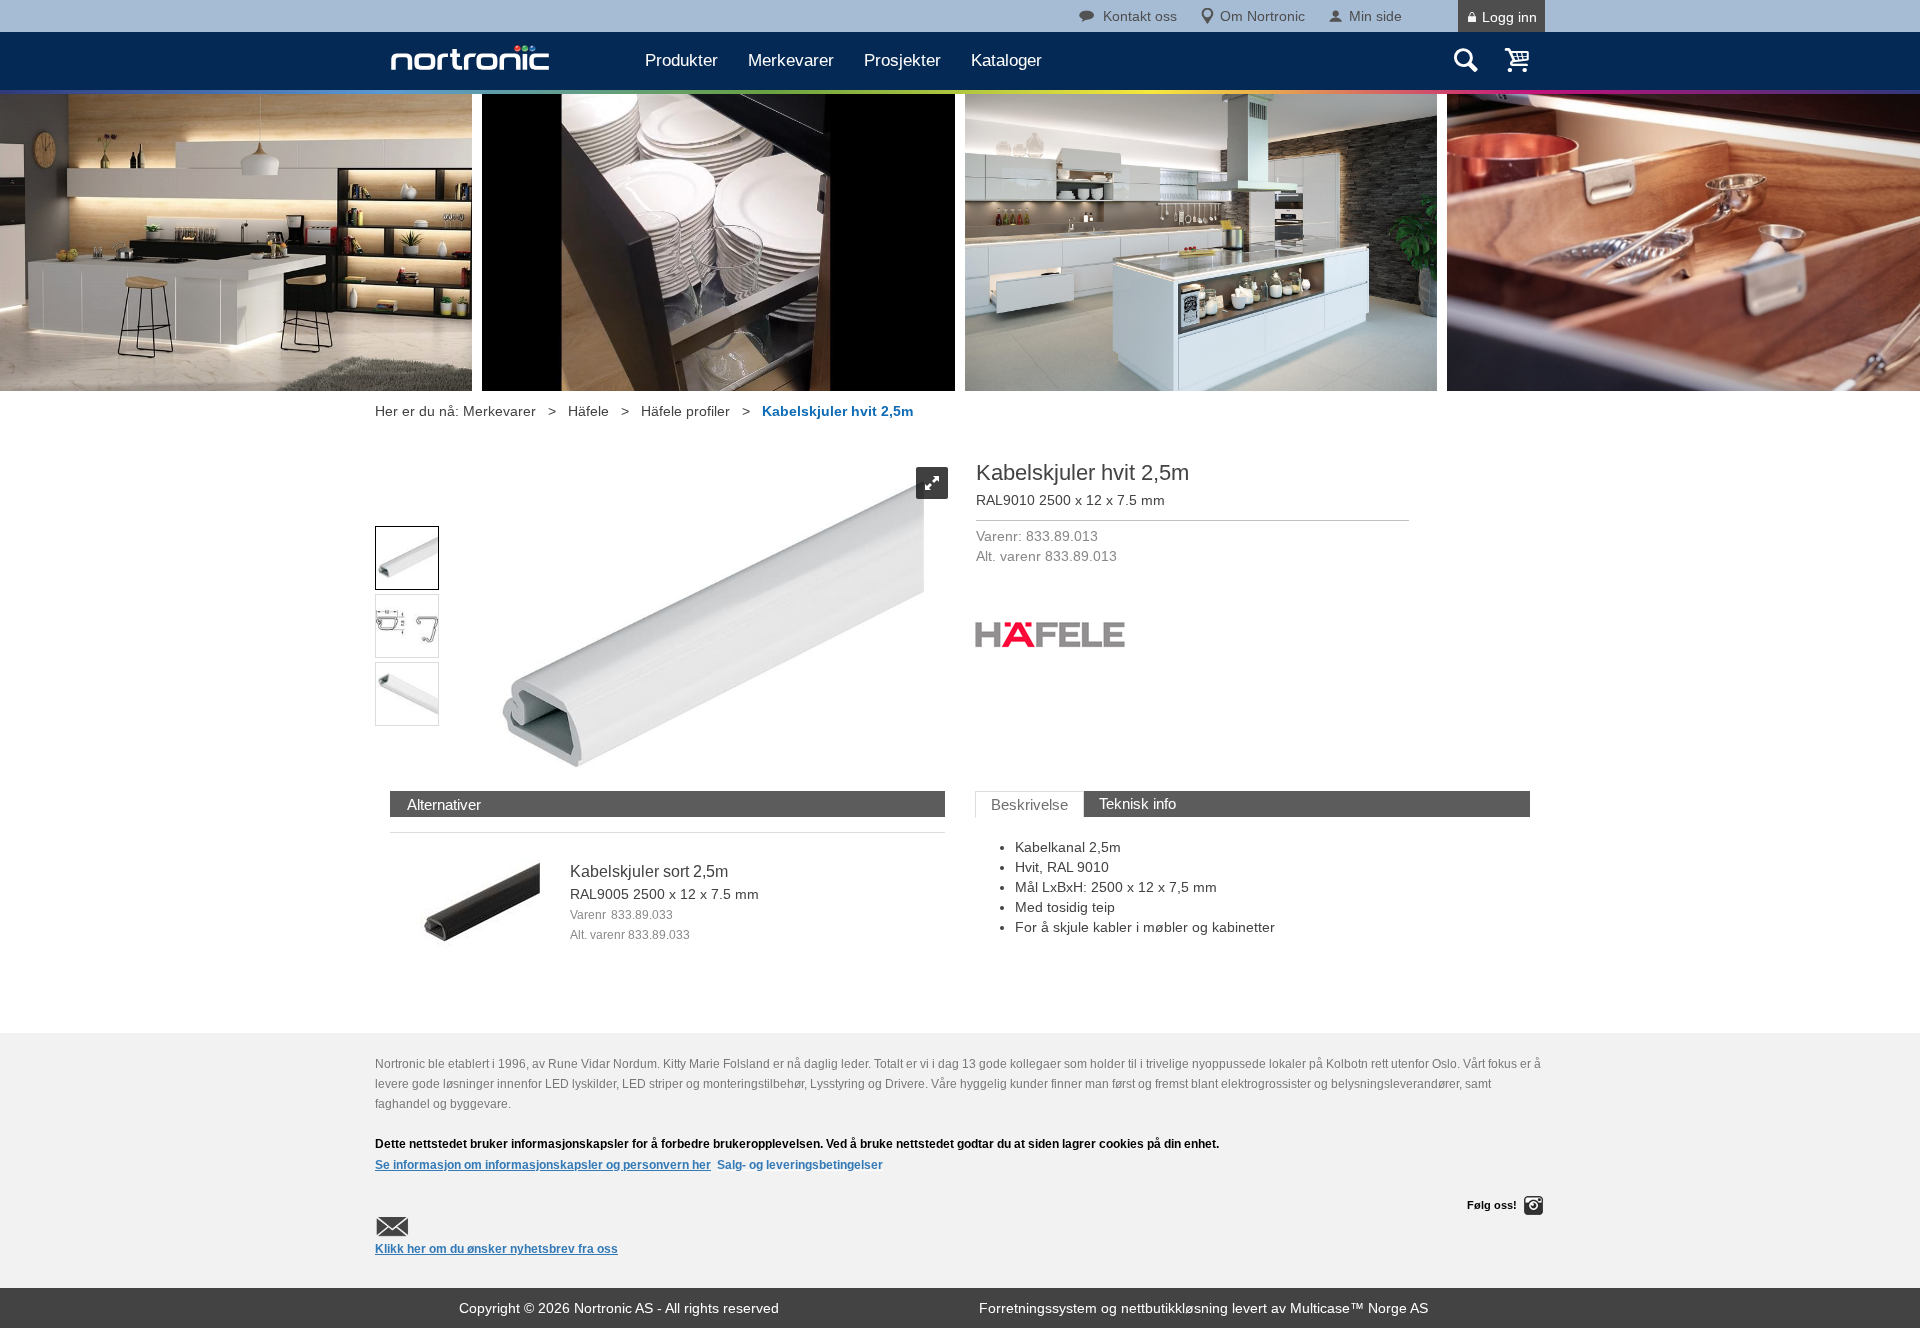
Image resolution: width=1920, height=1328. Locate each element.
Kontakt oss (1140, 16)
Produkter (681, 60)
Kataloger (1006, 60)
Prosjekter (902, 60)
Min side (1375, 16)
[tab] (444, 804)
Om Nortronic (1262, 16)
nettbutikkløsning (1174, 1308)
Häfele (588, 411)
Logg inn (1509, 17)
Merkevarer (791, 60)
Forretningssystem (1038, 1308)
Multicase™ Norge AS (1359, 1308)
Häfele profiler (685, 411)
